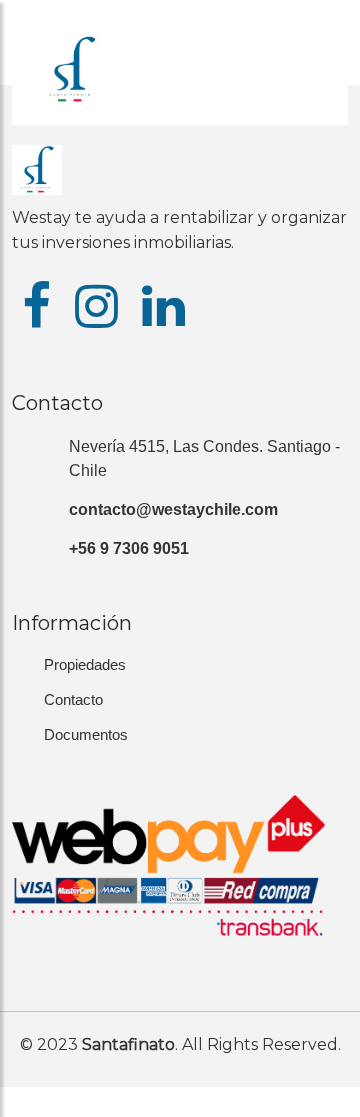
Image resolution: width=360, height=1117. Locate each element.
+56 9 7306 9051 (129, 548)
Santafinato (128, 1044)
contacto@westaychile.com (173, 509)
